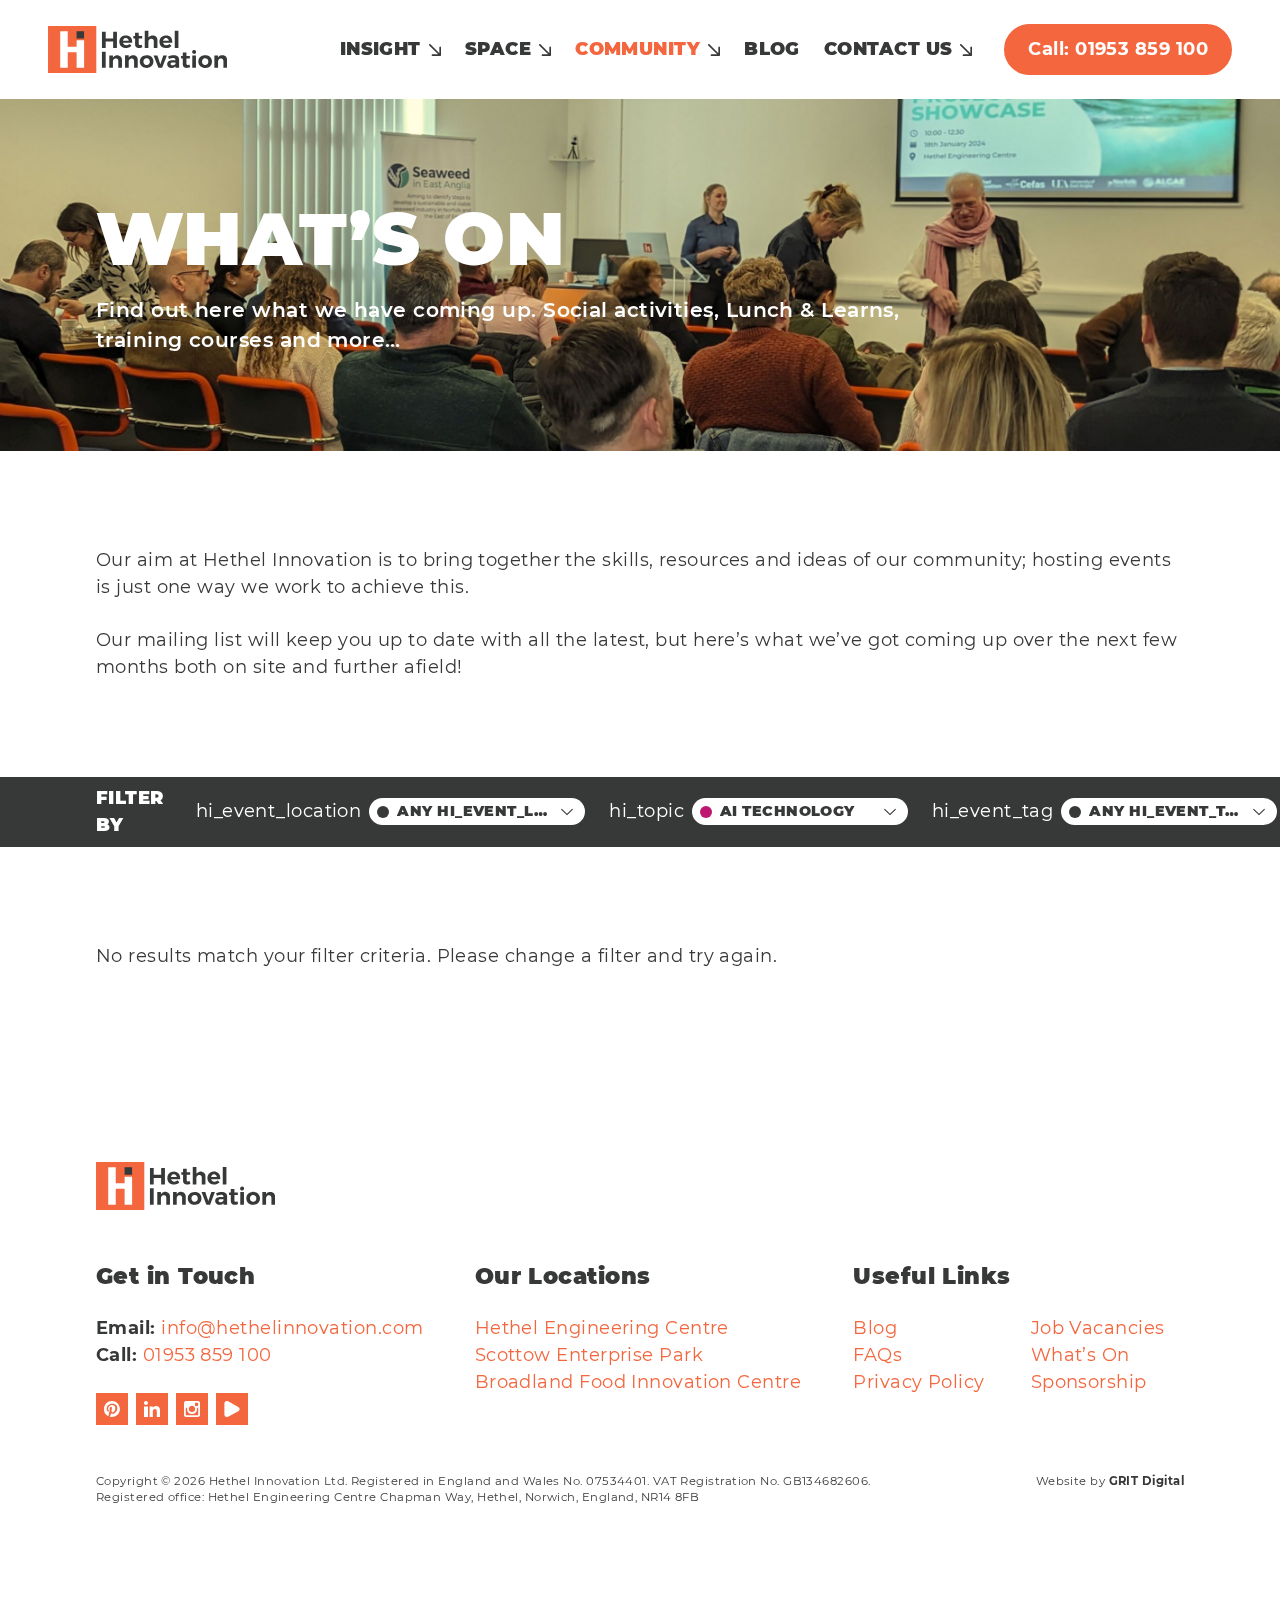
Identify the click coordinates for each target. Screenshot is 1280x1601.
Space (498, 49)
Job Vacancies (1098, 1328)
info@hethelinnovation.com (292, 1328)
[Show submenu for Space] (545, 50)
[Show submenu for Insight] (435, 50)
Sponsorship (1089, 1382)
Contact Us (888, 49)
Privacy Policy (918, 1382)
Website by (1110, 1481)
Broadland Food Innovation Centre (638, 1382)
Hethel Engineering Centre (602, 1328)
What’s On (1080, 1355)
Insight (380, 49)
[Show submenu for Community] (714, 50)
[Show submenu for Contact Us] (966, 50)
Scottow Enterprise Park (589, 1355)
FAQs (877, 1355)
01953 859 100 (207, 1355)
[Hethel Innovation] (137, 50)
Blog (772, 49)
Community (637, 49)
